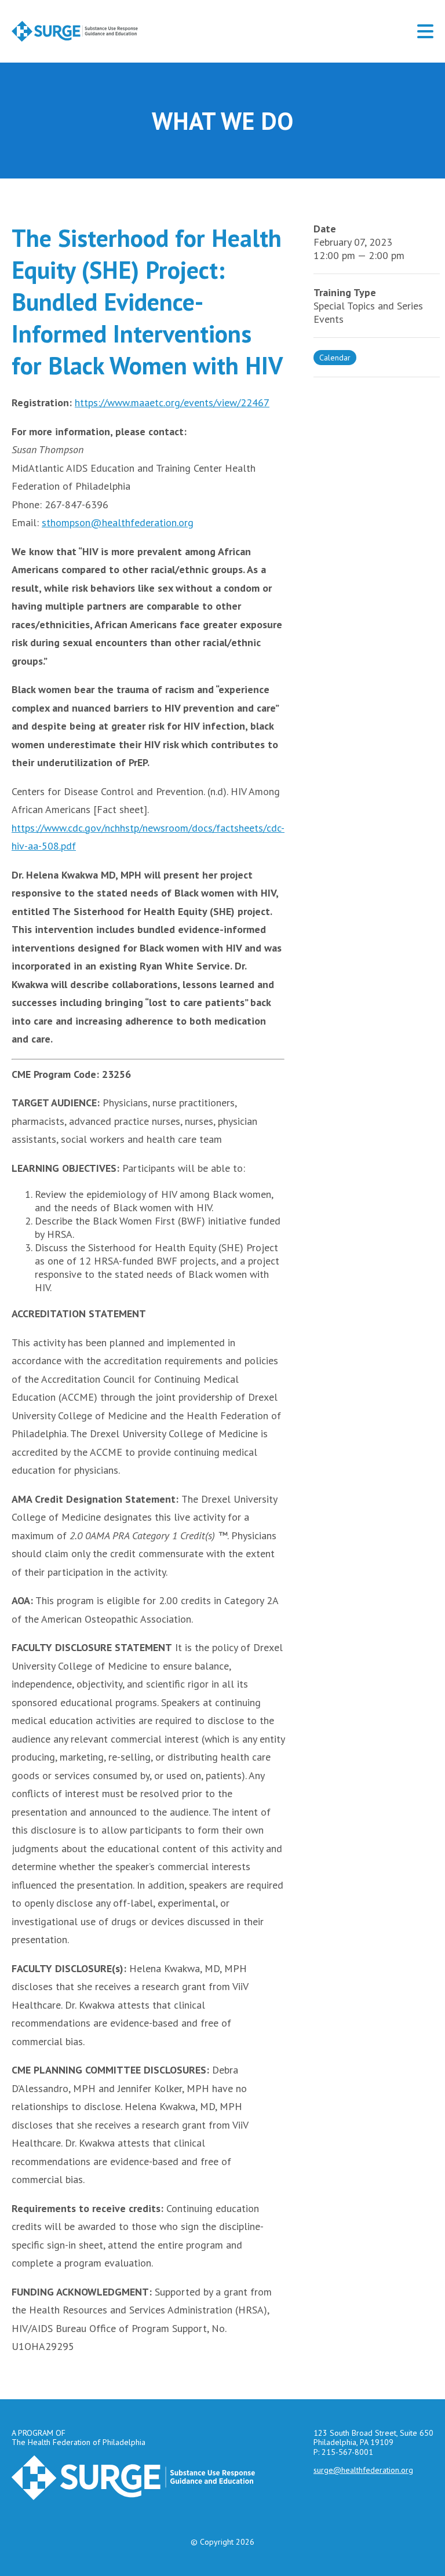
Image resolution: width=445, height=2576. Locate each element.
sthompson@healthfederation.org (118, 522)
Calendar (335, 358)
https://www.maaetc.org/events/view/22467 (172, 402)
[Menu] (425, 31)
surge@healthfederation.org (363, 2470)
